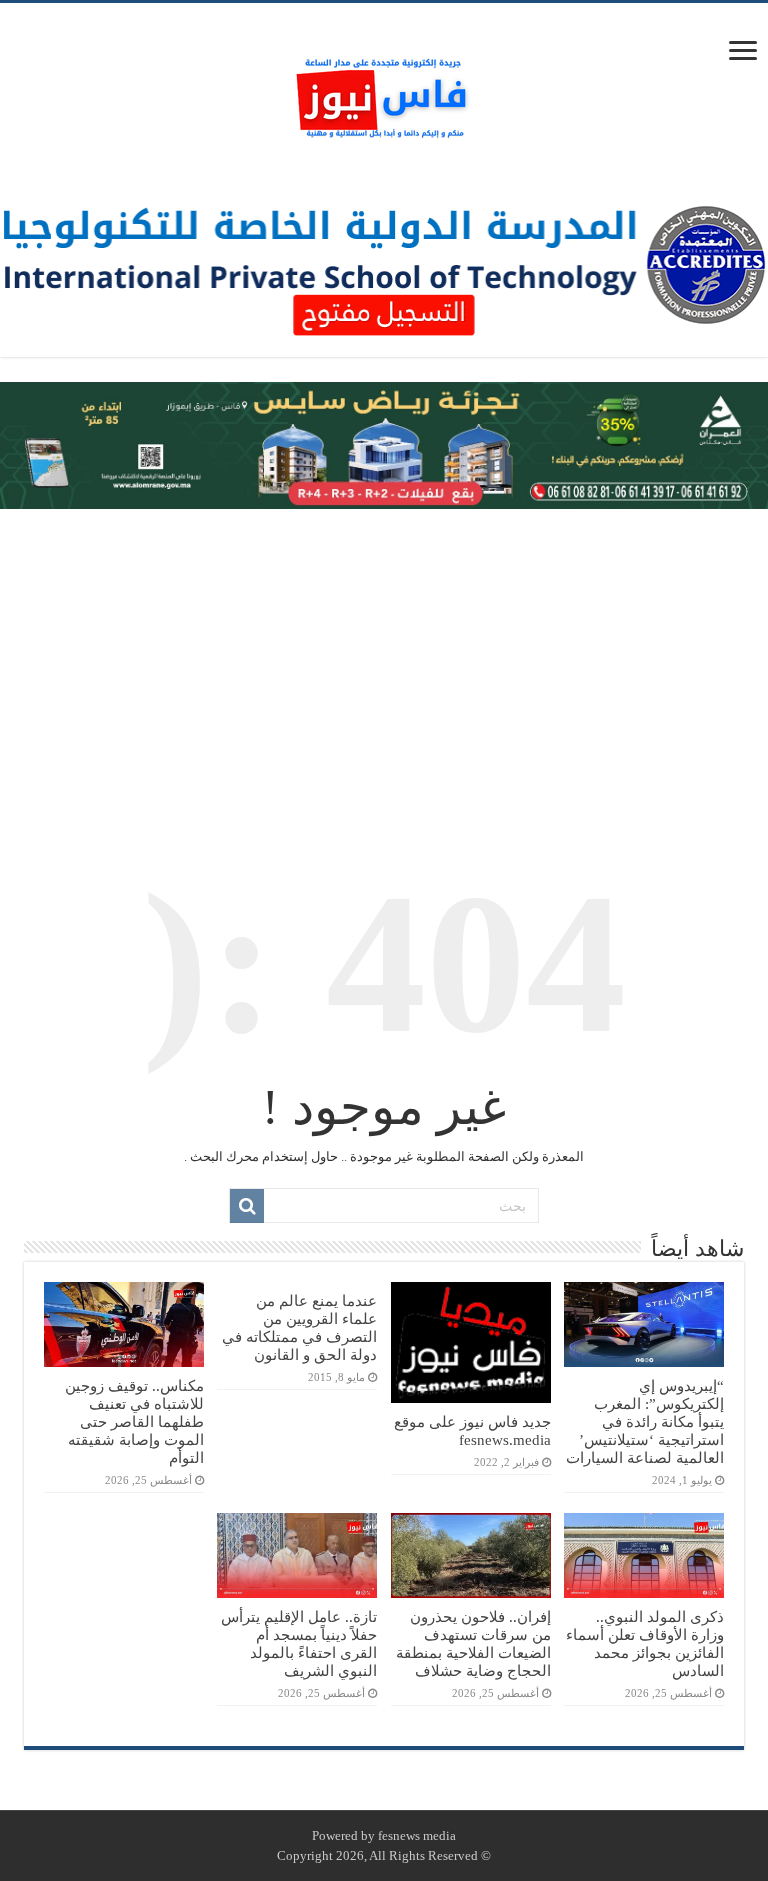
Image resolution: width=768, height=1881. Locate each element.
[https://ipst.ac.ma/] (384, 263)
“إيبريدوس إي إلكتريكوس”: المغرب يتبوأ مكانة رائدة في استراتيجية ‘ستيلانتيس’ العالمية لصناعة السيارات (645, 1421)
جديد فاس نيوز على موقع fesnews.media (472, 1430)
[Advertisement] (384, 669)
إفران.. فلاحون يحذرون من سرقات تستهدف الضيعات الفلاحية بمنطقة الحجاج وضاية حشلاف (473, 1643)
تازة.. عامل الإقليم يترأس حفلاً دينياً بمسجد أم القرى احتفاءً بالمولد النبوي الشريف (299, 1643)
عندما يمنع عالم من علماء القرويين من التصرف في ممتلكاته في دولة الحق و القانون (299, 1327)
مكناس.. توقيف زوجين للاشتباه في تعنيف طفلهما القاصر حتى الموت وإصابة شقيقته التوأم (134, 1421)
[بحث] (247, 1206)
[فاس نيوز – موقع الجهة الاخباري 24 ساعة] (384, 93)
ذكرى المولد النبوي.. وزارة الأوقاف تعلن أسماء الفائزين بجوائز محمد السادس (645, 1643)
